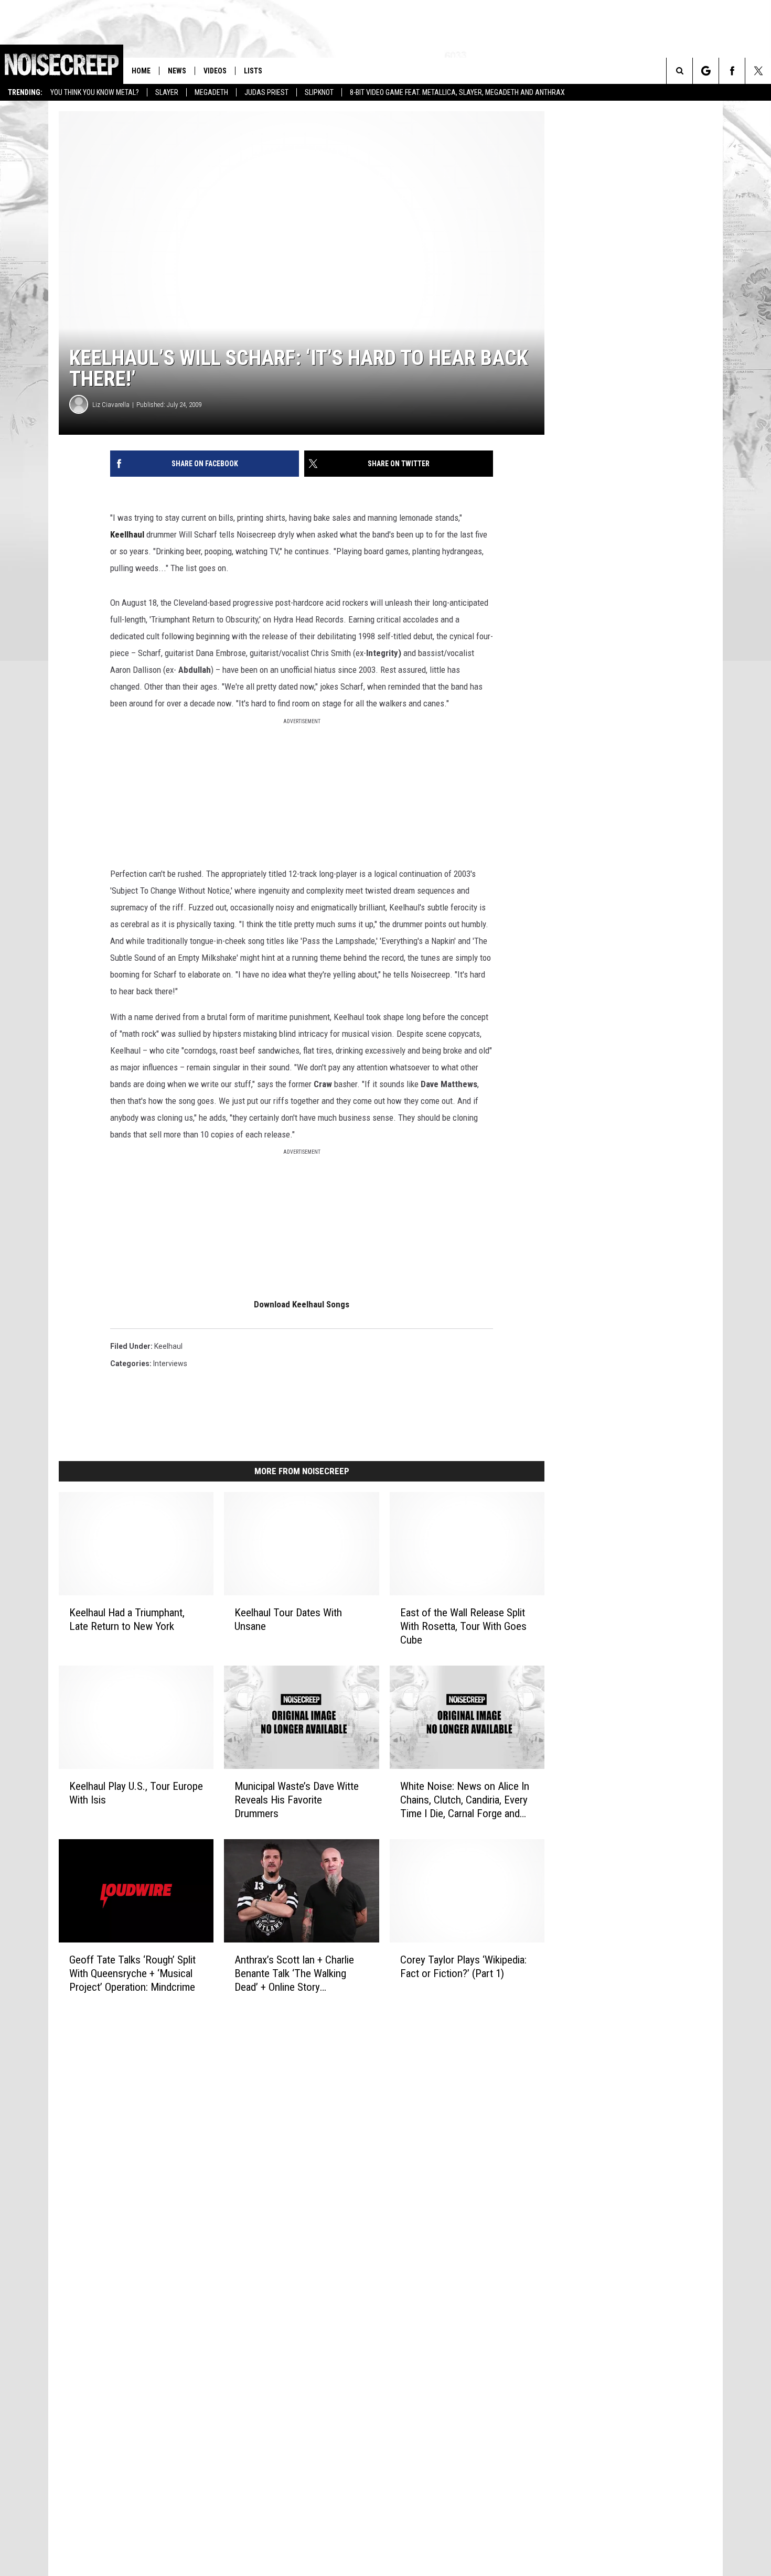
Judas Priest (266, 92)
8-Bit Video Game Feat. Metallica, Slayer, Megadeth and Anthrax (457, 92)
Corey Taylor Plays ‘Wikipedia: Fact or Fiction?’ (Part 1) (463, 1967)
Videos (215, 71)
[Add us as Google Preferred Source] (706, 71)
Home (141, 71)
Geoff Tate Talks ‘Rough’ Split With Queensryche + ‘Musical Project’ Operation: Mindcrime (132, 1973)
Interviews (170, 1364)
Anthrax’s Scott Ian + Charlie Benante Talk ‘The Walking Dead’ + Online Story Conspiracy (294, 1974)
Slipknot (319, 92)
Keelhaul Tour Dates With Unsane (288, 1619)
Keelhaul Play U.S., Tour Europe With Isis (136, 1793)
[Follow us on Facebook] (732, 71)
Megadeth (211, 92)
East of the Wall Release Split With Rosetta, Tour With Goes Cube (463, 1626)
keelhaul (168, 1346)
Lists (253, 71)
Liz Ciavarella (111, 405)
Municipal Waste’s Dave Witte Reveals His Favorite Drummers (297, 1800)
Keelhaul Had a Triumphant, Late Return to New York (127, 1619)
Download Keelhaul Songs (302, 1304)
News (177, 71)
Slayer (167, 92)
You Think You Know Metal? (95, 92)
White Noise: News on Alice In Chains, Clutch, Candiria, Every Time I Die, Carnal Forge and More (465, 1800)
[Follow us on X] (758, 71)
